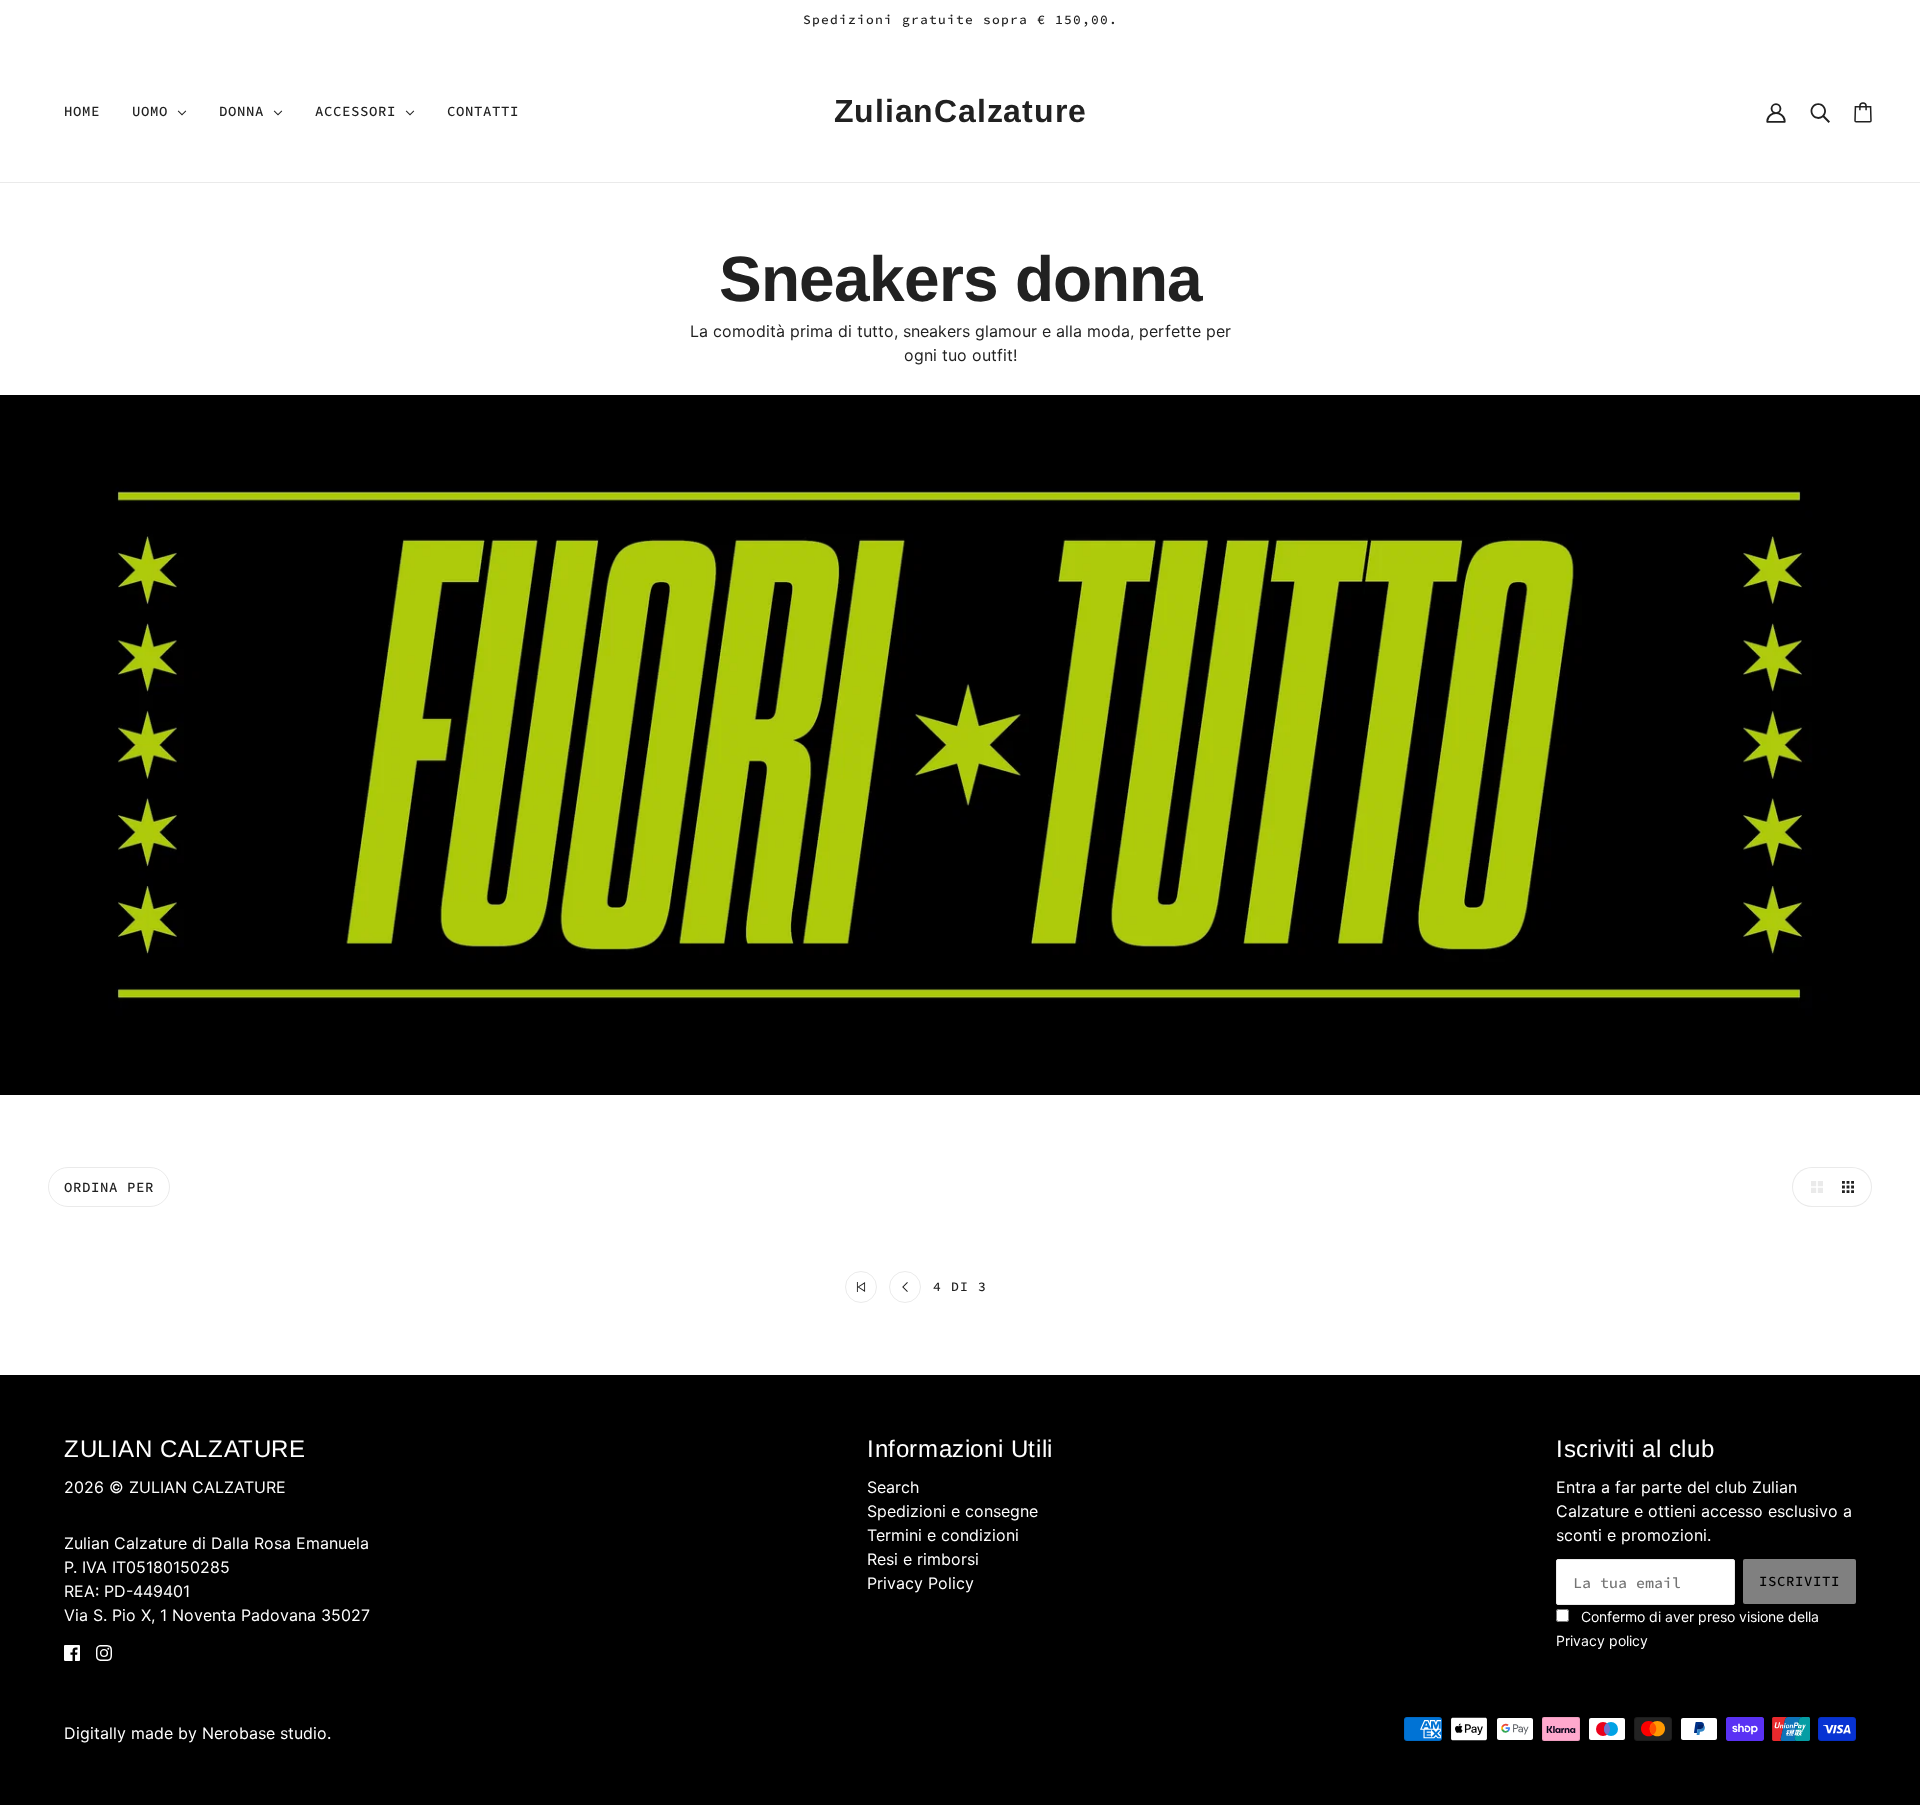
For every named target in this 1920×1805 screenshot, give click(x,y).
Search (893, 1487)
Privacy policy (1602, 1640)
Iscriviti (1799, 1581)
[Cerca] (1820, 111)
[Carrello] (1863, 111)
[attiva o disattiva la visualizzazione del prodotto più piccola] (1852, 1187)
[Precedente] (905, 1287)
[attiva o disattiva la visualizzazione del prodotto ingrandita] (1812, 1187)
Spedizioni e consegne (952, 1511)
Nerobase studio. (266, 1733)
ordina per (109, 1187)
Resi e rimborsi (923, 1559)
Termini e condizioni (943, 1535)
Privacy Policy (920, 1583)
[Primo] (861, 1287)
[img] (72, 1651)
